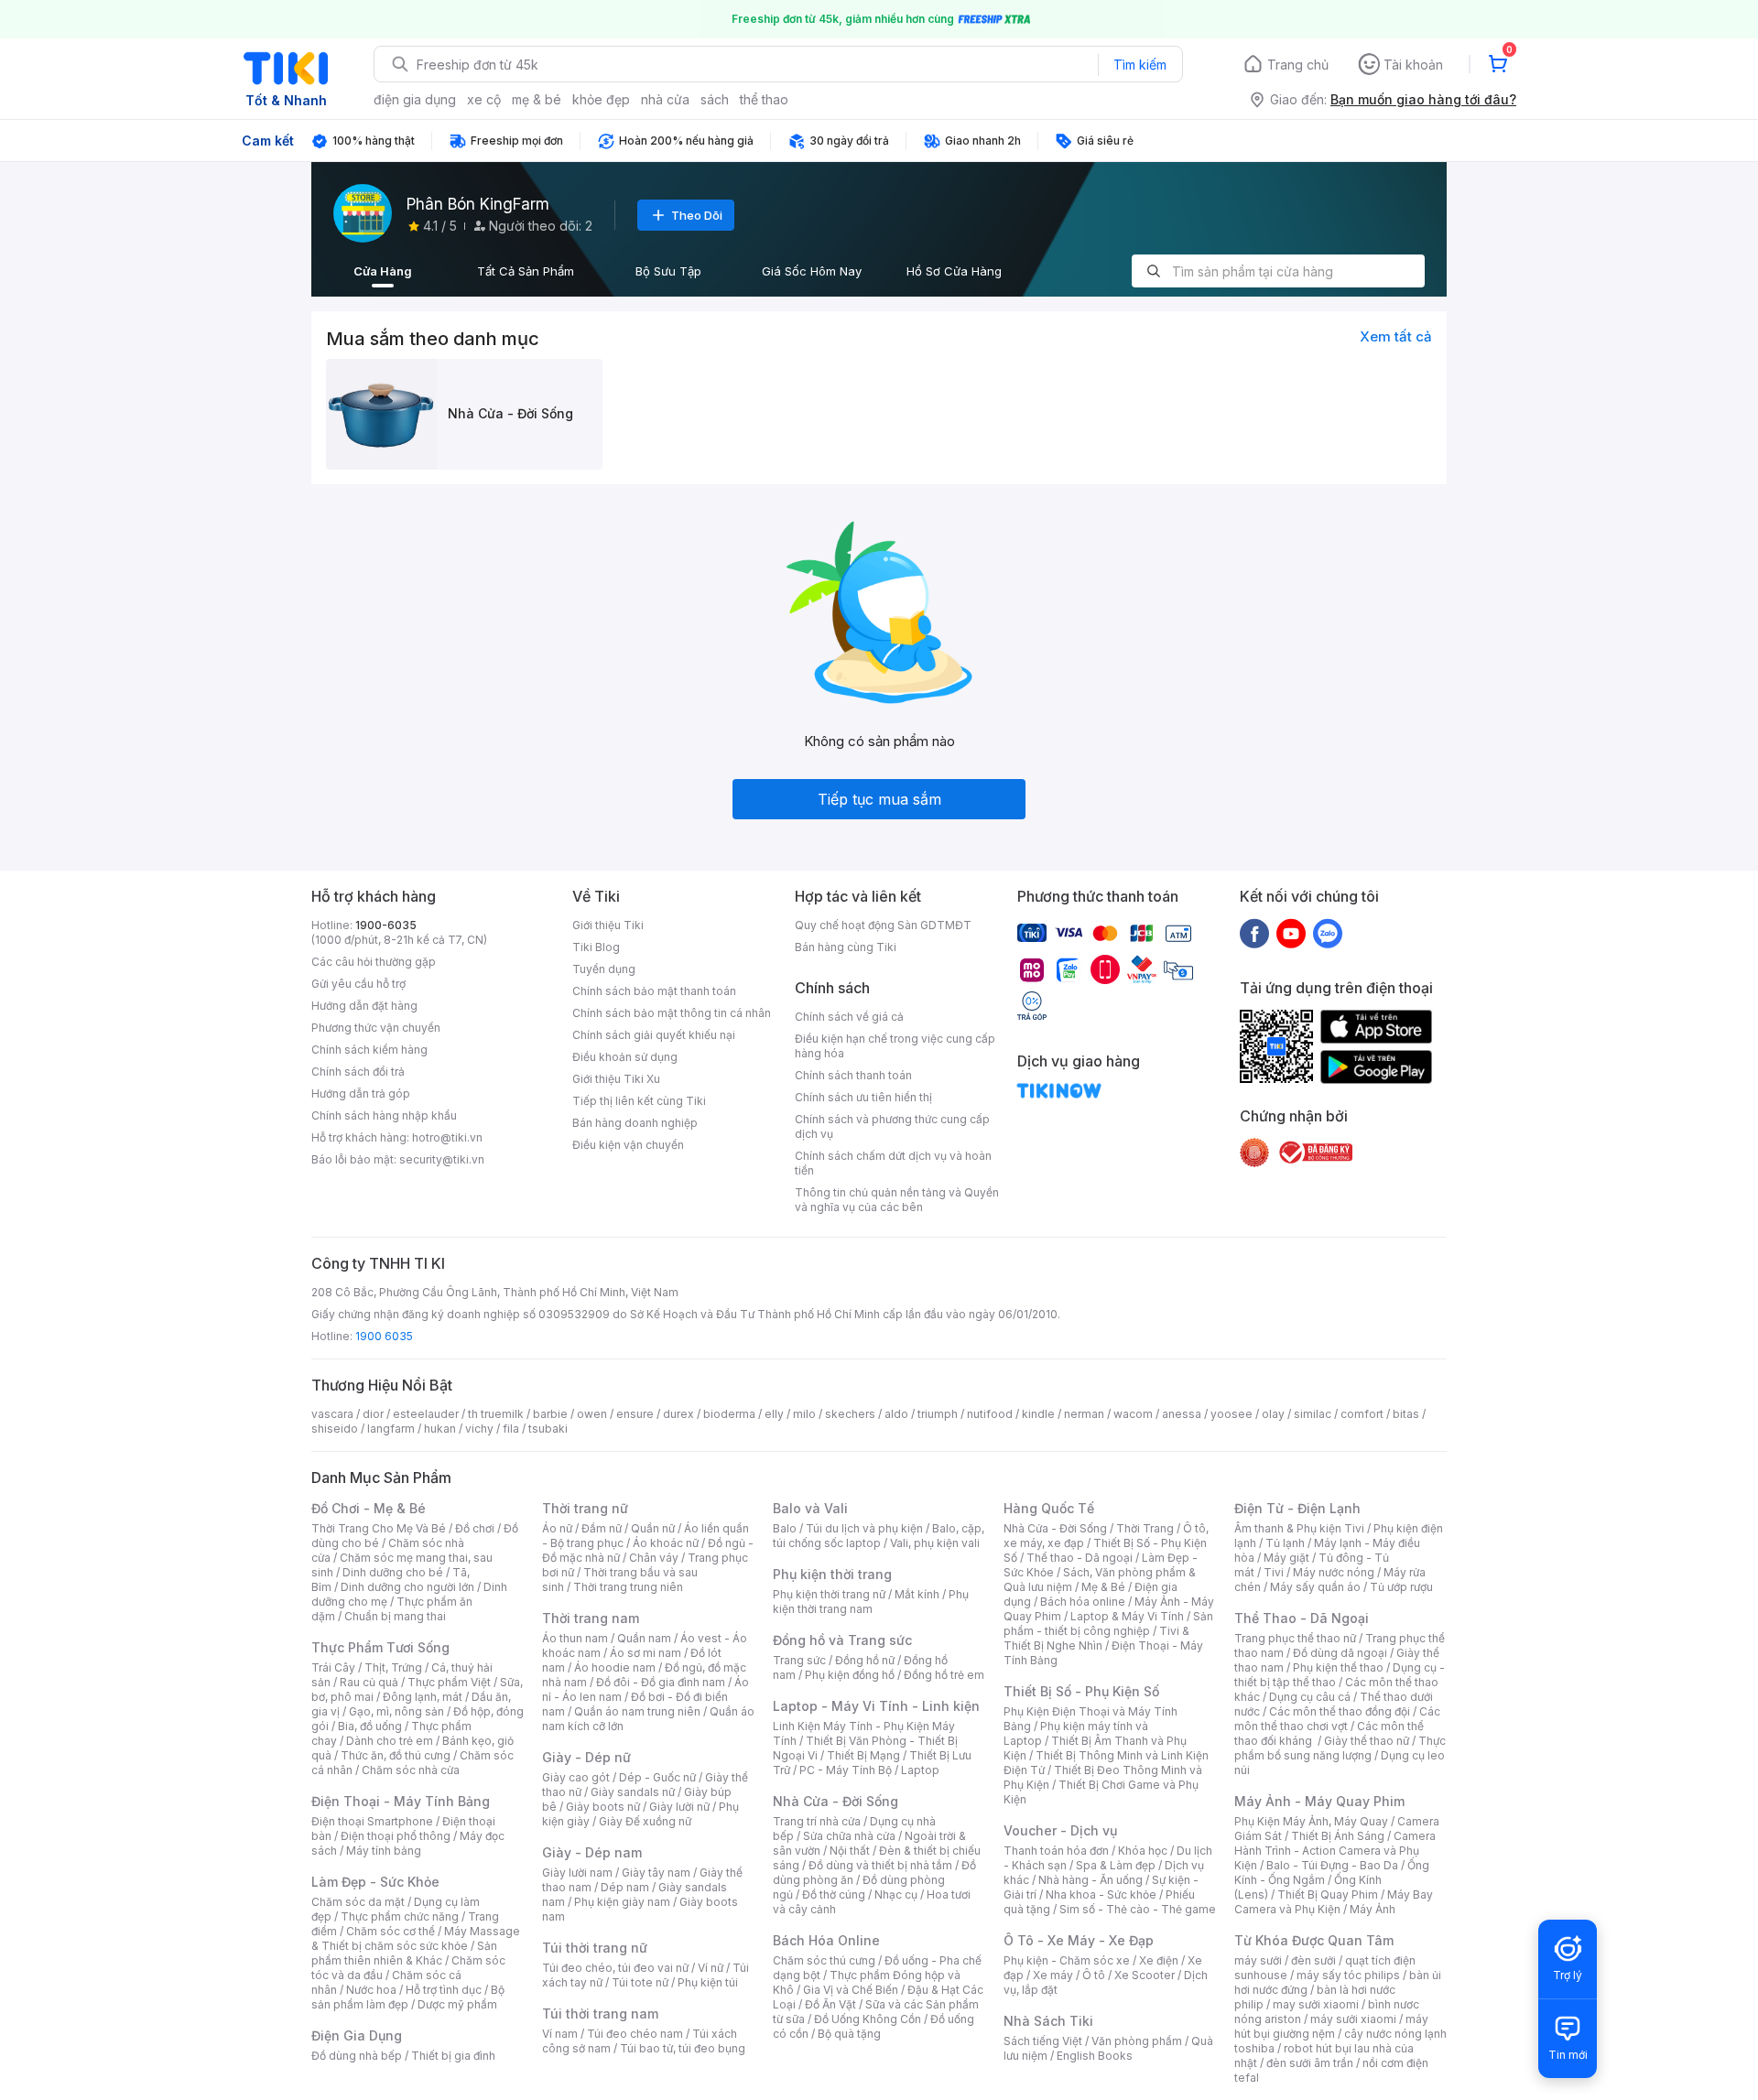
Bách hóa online (1083, 1602)
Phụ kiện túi (708, 1982)
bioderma (729, 1414)
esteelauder (426, 1414)
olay (1273, 1414)
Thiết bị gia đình (453, 2056)
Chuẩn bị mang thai (395, 1616)
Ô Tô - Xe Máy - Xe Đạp (1079, 1940)
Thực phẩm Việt (449, 1682)
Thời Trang (1145, 1528)
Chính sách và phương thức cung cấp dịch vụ (892, 1126)
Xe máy (1053, 1975)
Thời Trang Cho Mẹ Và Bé (379, 1528)
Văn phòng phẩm (1137, 2041)
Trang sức (799, 1660)
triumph (938, 1414)
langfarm (391, 1429)
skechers (850, 1414)
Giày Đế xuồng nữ (645, 1821)
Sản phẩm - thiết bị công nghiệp (1108, 1624)
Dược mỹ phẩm (457, 2004)
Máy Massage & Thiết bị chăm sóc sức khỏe (416, 1938)
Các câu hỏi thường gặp (374, 962)
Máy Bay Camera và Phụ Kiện (1334, 1902)
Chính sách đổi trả (358, 1072)
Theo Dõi (697, 215)
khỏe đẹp (601, 99)
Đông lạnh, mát (423, 1697)
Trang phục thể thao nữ (1295, 1638)
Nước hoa (371, 1990)
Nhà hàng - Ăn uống (1091, 1880)
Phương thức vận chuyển (376, 1028)
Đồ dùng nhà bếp (357, 2056)
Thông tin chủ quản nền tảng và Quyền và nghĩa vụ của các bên (897, 1200)
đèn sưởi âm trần (1310, 2063)
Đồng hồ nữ (865, 1660)
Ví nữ (711, 1968)
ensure (635, 1414)
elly (774, 1414)
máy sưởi (1258, 1960)
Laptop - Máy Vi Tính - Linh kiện (876, 1706)
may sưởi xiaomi (1316, 2004)
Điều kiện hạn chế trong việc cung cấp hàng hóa (895, 1046)
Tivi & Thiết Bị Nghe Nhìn (1096, 1638)
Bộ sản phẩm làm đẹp (408, 1997)
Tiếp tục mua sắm (879, 799)
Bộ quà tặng (849, 2034)
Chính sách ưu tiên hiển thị (863, 1097)
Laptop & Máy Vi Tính (1127, 1616)
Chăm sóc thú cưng (824, 1960)
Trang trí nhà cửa (817, 1821)
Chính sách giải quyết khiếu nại (654, 1035)
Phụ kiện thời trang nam (871, 1602)
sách (715, 99)
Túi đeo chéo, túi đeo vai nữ (615, 1968)
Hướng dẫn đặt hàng (364, 1006)
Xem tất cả (1396, 336)
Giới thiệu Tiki (608, 925)
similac (1313, 1414)
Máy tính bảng (384, 1851)
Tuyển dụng (604, 969)
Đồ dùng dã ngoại (1340, 1653)
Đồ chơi (475, 1528)
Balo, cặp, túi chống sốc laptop (879, 1536)
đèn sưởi (1313, 1960)
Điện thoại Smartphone (372, 1821)
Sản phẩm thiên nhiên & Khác (404, 1953)
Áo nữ (557, 1528)
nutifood (990, 1414)
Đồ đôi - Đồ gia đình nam (661, 1682)
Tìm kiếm (1140, 65)
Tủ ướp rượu (1401, 1587)
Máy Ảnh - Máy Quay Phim (1319, 1801)
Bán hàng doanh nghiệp (635, 1123)
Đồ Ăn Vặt (830, 2004)
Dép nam (625, 1887)
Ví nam (560, 2034)
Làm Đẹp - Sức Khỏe (375, 1882)
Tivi (1274, 1572)
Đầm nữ (602, 1528)
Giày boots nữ (603, 1807)
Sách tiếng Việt (1043, 2041)
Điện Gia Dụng (357, 2035)
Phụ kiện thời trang (832, 1574)
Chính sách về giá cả (849, 1017)
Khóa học (1143, 1851)
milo (804, 1414)
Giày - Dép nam (592, 1852)
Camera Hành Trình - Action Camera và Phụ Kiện (1335, 1851)
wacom (1133, 1414)
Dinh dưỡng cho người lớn (407, 1587)
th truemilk (496, 1414)
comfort (1362, 1414)
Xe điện (1159, 1960)
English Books (1095, 2056)
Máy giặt (1286, 1558)
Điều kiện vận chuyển (628, 1145)
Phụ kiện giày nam (622, 1902)
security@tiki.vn (442, 1159)
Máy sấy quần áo (1315, 1587)
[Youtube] (1291, 933)
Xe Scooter (1145, 1975)
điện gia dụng (415, 99)
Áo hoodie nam (615, 1667)
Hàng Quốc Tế (1049, 1508)
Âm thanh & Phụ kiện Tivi (1299, 1528)
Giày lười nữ (679, 1807)
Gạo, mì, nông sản (396, 1711)
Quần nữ (653, 1528)
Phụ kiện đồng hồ (850, 1675)
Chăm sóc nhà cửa (411, 1770)
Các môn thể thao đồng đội (1340, 1711)
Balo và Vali (810, 1508)
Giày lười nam (577, 1873)
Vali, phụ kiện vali (935, 1543)
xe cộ (484, 99)
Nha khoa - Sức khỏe (1101, 1894)
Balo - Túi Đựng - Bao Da (1332, 1865)
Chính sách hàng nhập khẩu (384, 1115)
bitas (1406, 1414)
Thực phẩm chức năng (400, 1916)
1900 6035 (384, 1336)
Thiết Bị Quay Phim (1328, 1894)
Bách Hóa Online (826, 1940)
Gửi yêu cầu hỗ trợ (358, 984)
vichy (479, 1429)
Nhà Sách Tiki (1048, 2021)
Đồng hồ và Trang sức (842, 1640)
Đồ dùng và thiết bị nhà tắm (880, 1865)
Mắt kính (917, 1594)
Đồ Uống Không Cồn (868, 2019)
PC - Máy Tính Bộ (846, 1770)
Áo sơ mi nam (646, 1653)
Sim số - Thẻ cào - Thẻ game (1138, 1909)
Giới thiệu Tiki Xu (616, 1079)
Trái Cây (333, 1667)
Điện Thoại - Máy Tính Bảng (401, 1801)
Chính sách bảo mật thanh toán (654, 991)
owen (592, 1414)
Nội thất (850, 1851)
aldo (896, 1414)
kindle (1038, 1414)
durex (678, 1414)
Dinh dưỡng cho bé (393, 1572)
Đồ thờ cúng (834, 1894)
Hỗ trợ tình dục (444, 1990)
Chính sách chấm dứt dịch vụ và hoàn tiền (893, 1163)
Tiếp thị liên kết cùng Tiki (639, 1101)
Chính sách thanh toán (853, 1075)
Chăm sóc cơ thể (391, 1931)
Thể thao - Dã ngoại (1080, 1558)
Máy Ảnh (1373, 1909)
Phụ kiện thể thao (1338, 1667)
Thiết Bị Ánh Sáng (1338, 1836)
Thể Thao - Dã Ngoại (1302, 1618)
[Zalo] (1328, 933)
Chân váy (654, 1558)
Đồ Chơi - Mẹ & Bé (369, 1508)
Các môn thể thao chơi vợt (1337, 1719)
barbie (550, 1414)
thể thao (764, 99)
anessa (1182, 1414)
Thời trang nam (591, 1618)
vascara (332, 1414)
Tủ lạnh (1285, 1543)
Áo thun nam (575, 1638)
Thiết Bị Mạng (863, 1755)
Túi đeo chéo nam (635, 2034)
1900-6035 (386, 925)
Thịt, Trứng (393, 1667)
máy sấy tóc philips (1348, 1975)
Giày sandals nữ (633, 1792)
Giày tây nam (656, 1873)
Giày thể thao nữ (1367, 1741)
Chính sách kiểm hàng (369, 1050)
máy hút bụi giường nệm (1331, 2026)
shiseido (335, 1429)
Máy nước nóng (1334, 1572)
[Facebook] (1254, 933)
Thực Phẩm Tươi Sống (380, 1647)
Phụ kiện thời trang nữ (829, 1594)
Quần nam (644, 1638)
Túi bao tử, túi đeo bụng (683, 2048)
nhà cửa (665, 99)
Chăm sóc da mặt (358, 1902)
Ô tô (1094, 1975)
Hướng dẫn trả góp (361, 1093)
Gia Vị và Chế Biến (851, 1990)
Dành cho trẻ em (390, 1741)
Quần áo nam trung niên (637, 1711)
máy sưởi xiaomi (1353, 2019)
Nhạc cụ (896, 1894)
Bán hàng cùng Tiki (846, 947)
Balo (785, 1528)
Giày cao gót (576, 1777)
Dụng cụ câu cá (1310, 1697)
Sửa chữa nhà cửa (849, 1836)
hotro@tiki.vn (447, 1137)
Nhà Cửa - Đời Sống (836, 1801)
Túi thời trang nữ (595, 1948)
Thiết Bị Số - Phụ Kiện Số (1081, 1691)
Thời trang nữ (585, 1508)
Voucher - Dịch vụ (1060, 1830)
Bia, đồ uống (370, 1726)
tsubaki (548, 1429)
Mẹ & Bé (1103, 1587)
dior (373, 1414)
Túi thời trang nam (600, 2013)
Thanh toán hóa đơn (1056, 1851)
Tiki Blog (596, 947)
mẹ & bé (537, 99)
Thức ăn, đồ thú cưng (396, 1755)
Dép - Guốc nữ (657, 1777)
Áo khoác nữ (666, 1543)
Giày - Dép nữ (586, 1757)
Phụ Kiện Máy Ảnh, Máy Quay (1311, 1821)
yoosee (1232, 1414)
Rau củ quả (369, 1682)
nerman (1084, 1414)
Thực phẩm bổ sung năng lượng (1340, 1748)
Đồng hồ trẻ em (944, 1675)
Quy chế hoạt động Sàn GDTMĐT (883, 925)
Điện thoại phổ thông (396, 1836)
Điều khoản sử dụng (625, 1057)
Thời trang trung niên (628, 1587)
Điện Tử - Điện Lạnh (1297, 1508)
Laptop (920, 1770)
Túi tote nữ (640, 1982)
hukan (440, 1429)
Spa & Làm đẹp (1116, 1865)
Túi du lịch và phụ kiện (864, 1528)
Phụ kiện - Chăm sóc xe (1067, 1960)
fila (511, 1429)
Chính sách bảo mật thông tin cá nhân (672, 1013)
